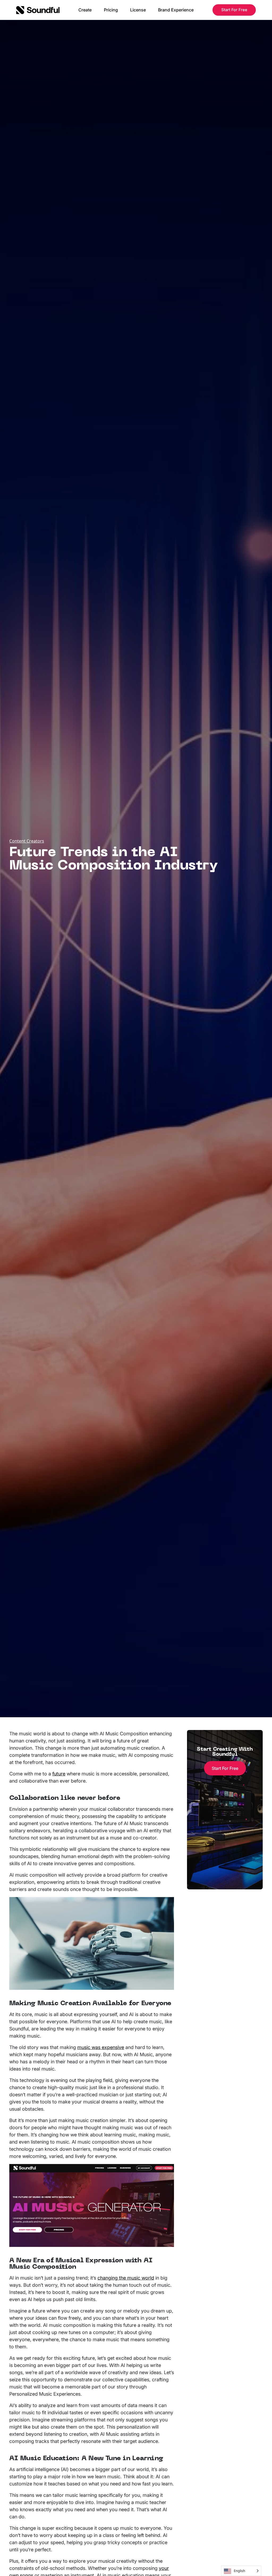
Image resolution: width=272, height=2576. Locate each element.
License (138, 10)
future (59, 1774)
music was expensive (101, 2047)
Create (85, 10)
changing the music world (126, 2278)
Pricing (111, 10)
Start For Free (234, 10)
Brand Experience (176, 10)
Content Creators (27, 841)
